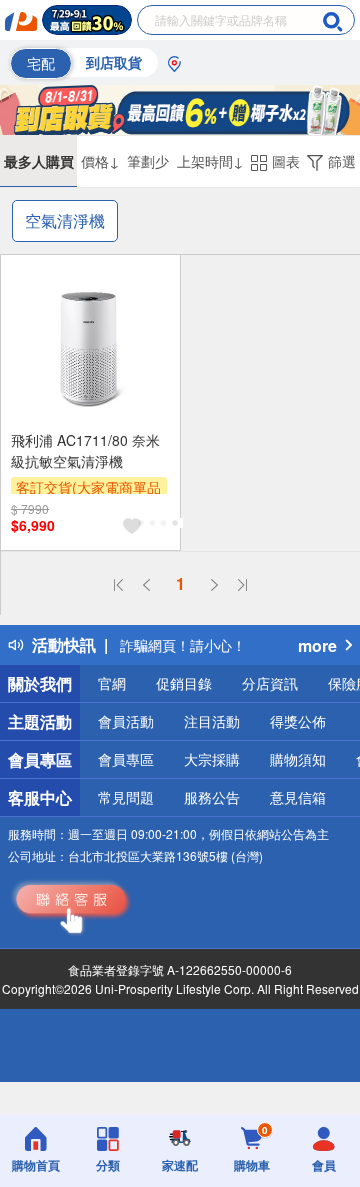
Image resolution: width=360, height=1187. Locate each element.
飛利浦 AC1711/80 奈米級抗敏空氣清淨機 (85, 450)
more (317, 645)
